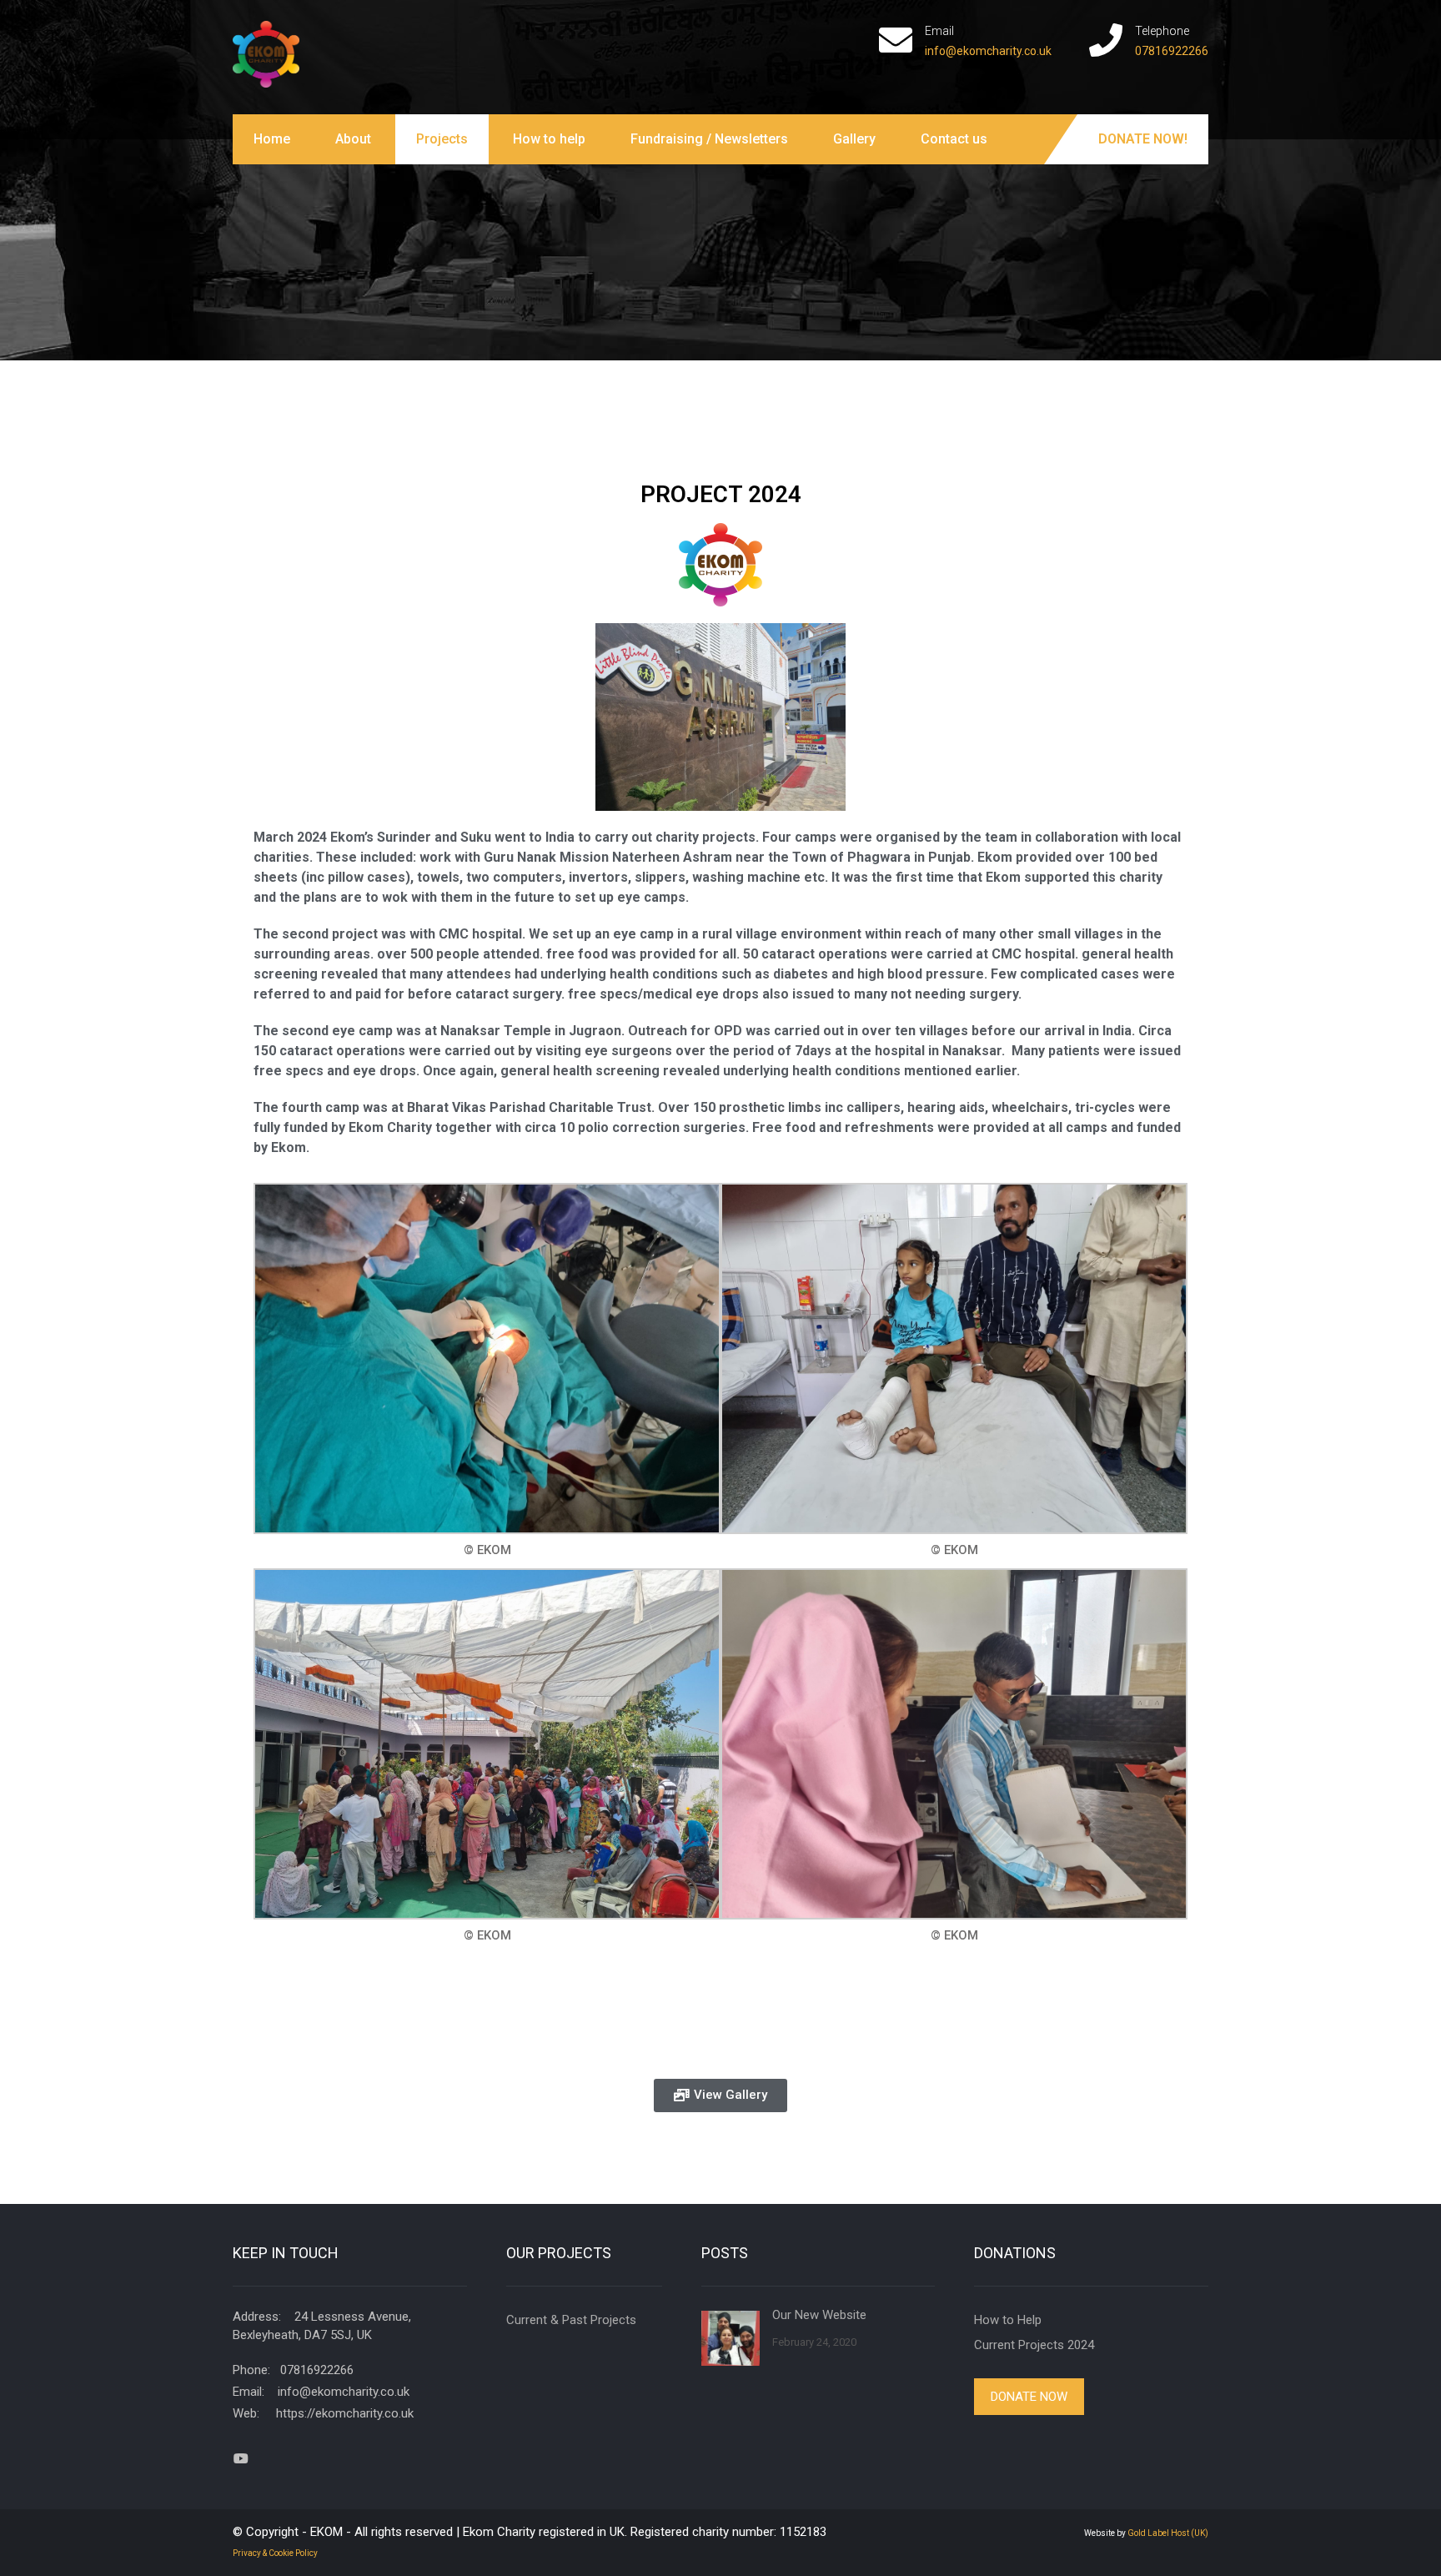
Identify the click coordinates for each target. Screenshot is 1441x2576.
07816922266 (1172, 51)
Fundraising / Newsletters (709, 139)
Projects (442, 139)
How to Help (1008, 2320)
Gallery (854, 139)
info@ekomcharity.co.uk (988, 51)
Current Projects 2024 (1034, 2345)
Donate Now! (1143, 139)
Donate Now (1029, 2397)
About (353, 139)
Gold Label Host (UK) (1168, 2533)
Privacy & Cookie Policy (275, 2553)
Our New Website (819, 2315)
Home (272, 139)
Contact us (954, 139)
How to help (549, 139)
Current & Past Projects (571, 2320)
